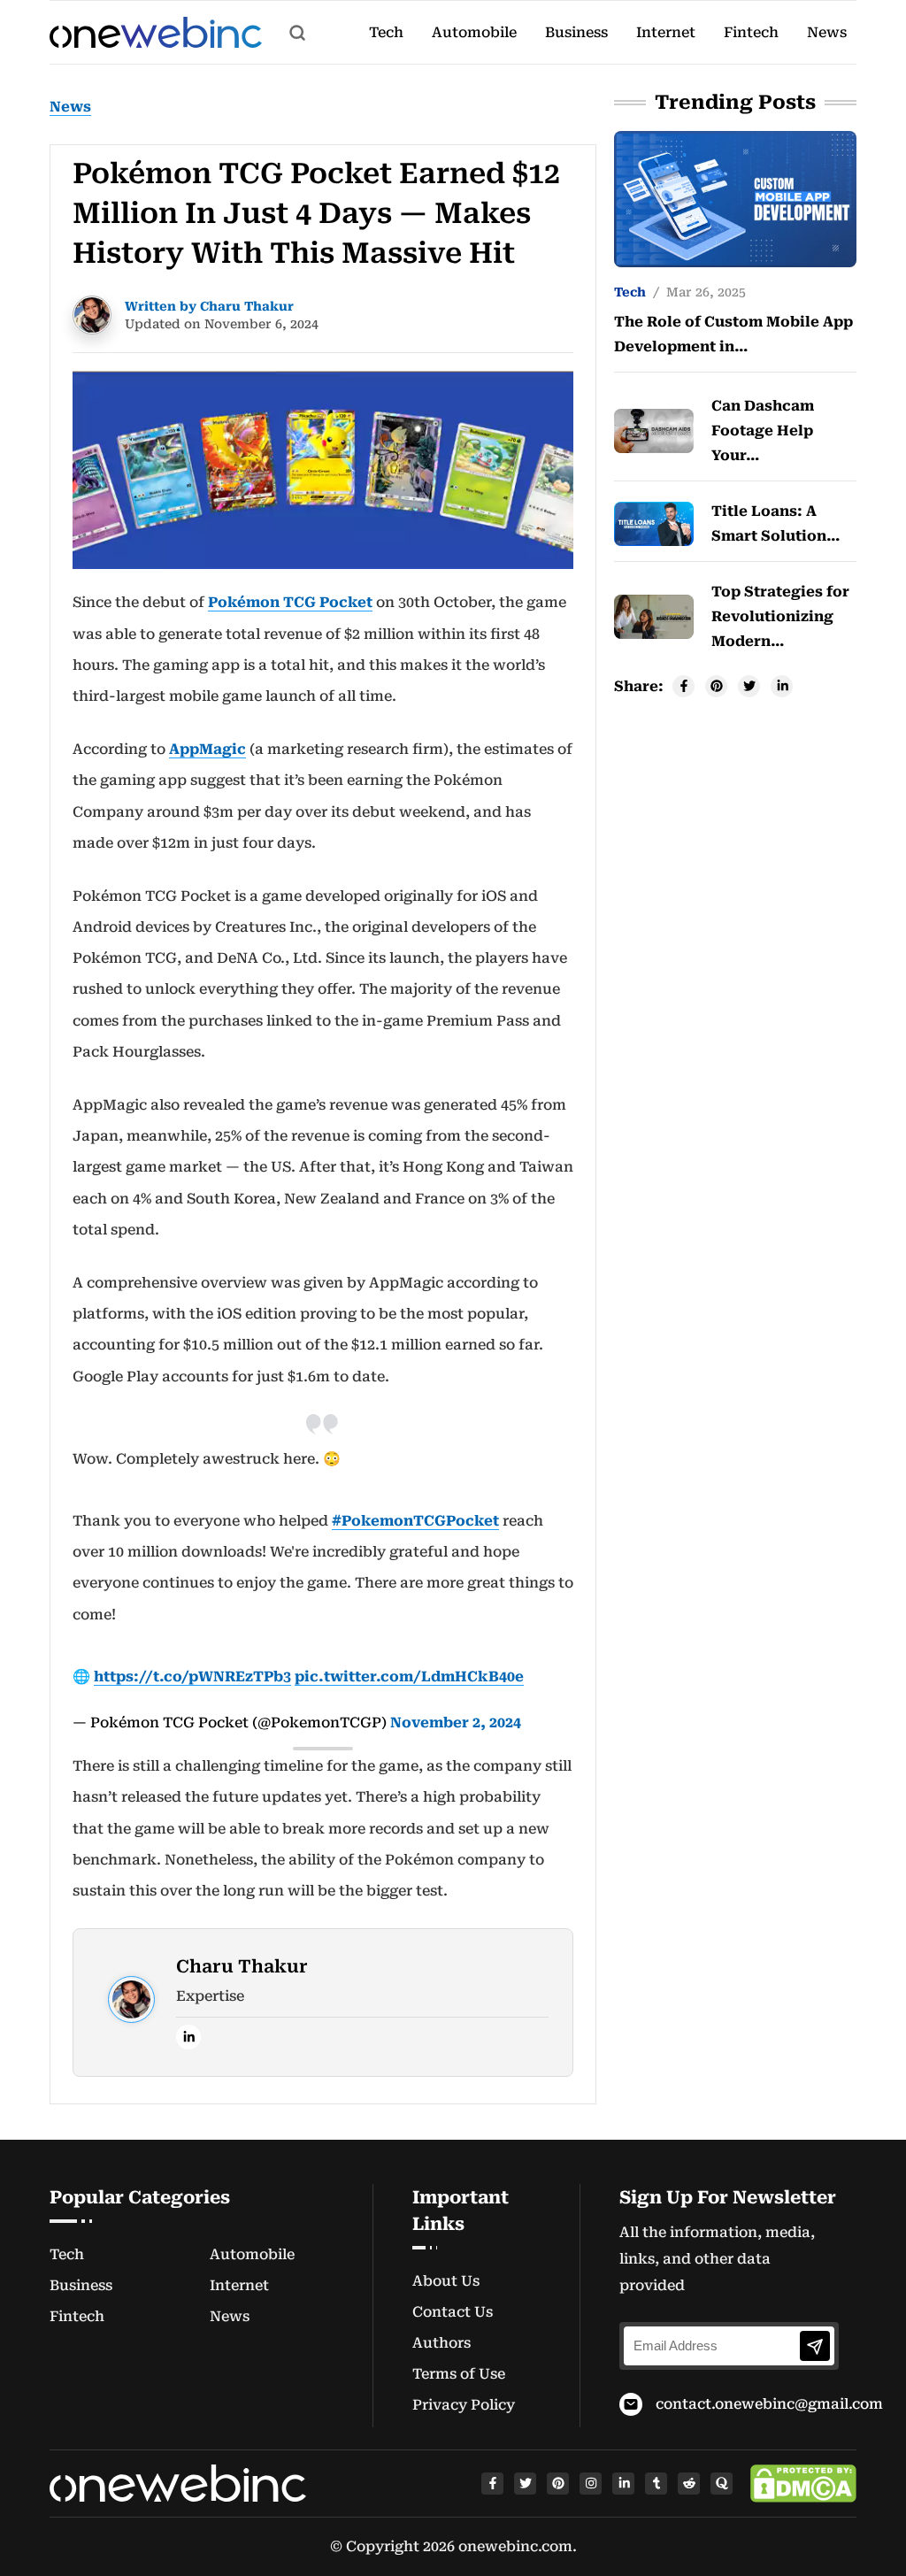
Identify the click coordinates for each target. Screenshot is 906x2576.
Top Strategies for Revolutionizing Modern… (780, 616)
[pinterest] (558, 2484)
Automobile (474, 32)
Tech (386, 32)
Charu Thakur (242, 1966)
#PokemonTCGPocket (415, 1521)
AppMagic (207, 749)
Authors (441, 2343)
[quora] (722, 2484)
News (827, 32)
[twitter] (525, 2484)
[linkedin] (188, 2037)
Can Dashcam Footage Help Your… (763, 431)
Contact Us (453, 2312)
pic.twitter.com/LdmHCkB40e (409, 1676)
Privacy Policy (464, 2405)
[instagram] (591, 2484)
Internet (666, 32)
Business (576, 32)
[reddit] (689, 2484)
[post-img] (735, 198)
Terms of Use (459, 2374)
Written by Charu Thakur (209, 306)
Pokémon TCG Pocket (290, 602)
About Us (446, 2281)
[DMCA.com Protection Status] (803, 2484)
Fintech (751, 32)
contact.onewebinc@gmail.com (769, 2404)
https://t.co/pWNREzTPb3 (192, 1676)
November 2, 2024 (456, 1722)
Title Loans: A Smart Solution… (776, 523)
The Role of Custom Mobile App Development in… (733, 334)
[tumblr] (656, 2484)
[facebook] (492, 2484)
